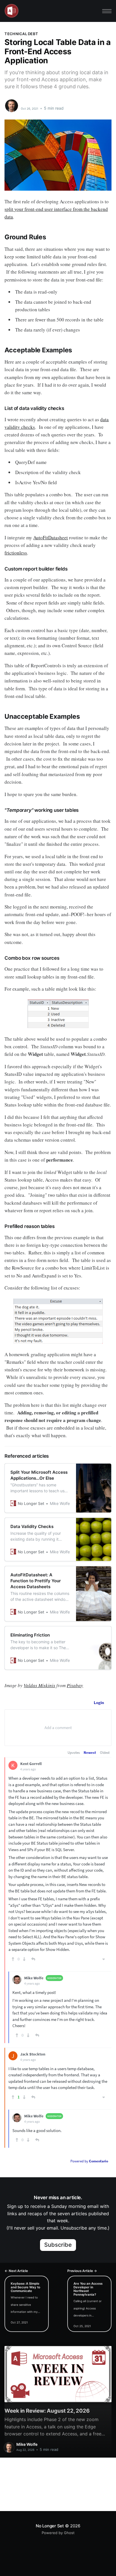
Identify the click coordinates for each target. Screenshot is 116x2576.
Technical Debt (21, 34)
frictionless (16, 553)
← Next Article (16, 2271)
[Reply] (33, 1959)
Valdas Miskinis (39, 1685)
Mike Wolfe (33, 103)
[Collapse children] (104, 1959)
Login (99, 1702)
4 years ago (28, 1769)
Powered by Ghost (58, 2533)
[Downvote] (24, 1959)
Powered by (89, 2161)
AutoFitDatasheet (51, 537)
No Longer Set (50, 2526)
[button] (107, 11)
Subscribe (58, 2245)
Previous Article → (82, 2271)
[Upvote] (13, 1959)
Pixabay (75, 1685)
